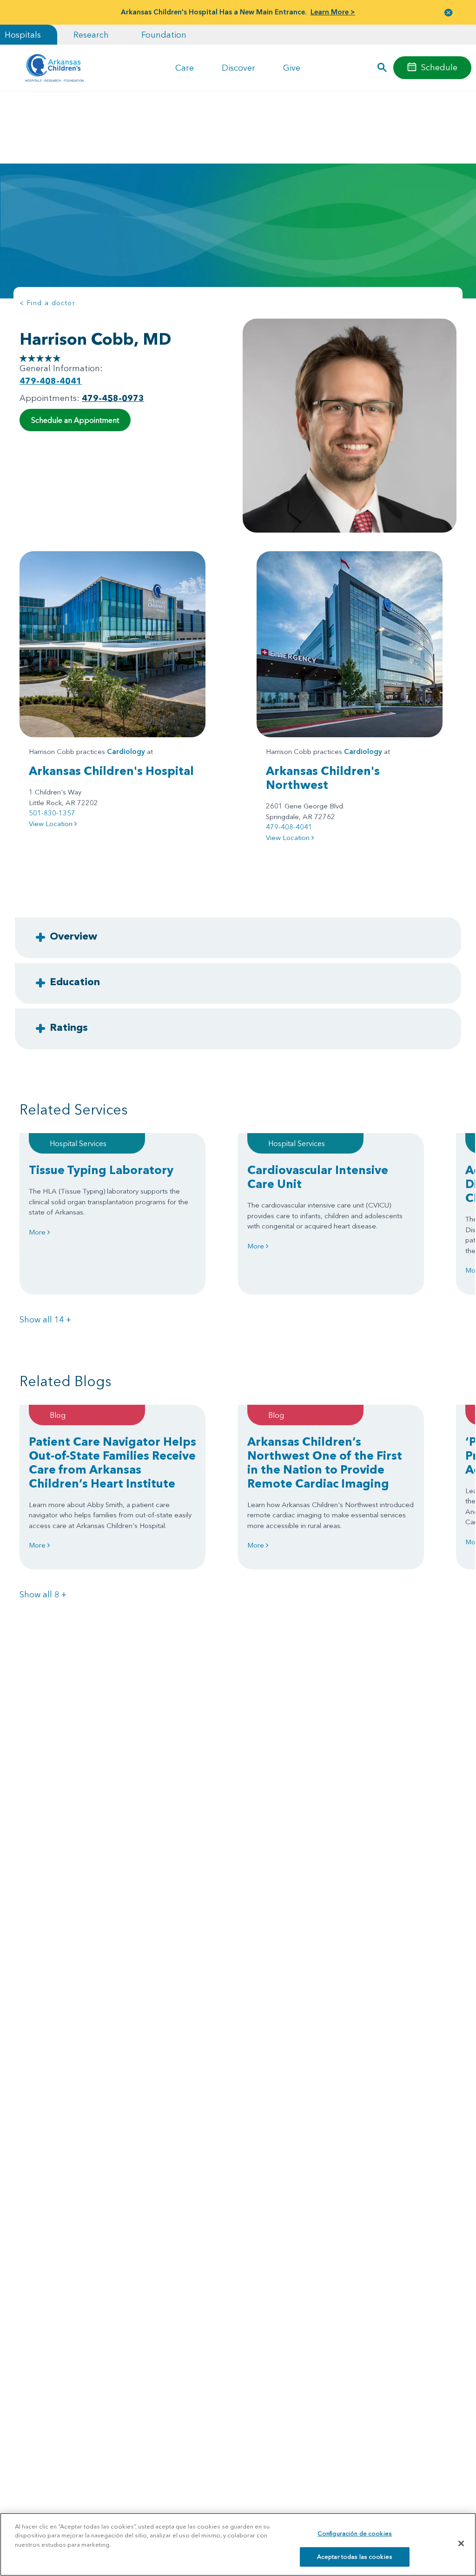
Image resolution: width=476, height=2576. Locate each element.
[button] (449, 12)
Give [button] (292, 68)
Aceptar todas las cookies (355, 2556)
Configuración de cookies (355, 2533)
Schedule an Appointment (75, 420)
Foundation (164, 35)
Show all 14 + (45, 1319)
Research (91, 35)
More (38, 1232)
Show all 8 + (43, 1594)
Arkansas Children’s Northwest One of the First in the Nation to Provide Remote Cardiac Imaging (325, 1462)
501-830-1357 (52, 813)
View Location (52, 824)
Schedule (439, 67)
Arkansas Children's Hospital (111, 771)
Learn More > (333, 12)
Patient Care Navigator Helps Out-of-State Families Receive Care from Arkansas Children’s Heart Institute (112, 1462)
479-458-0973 (113, 398)
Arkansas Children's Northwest (323, 778)
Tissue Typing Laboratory (101, 1170)
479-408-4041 (51, 381)
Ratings (69, 1027)
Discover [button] (238, 68)
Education (75, 981)
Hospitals (23, 35)
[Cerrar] (461, 2543)
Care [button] (185, 68)
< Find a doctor (47, 303)
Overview (73, 936)
